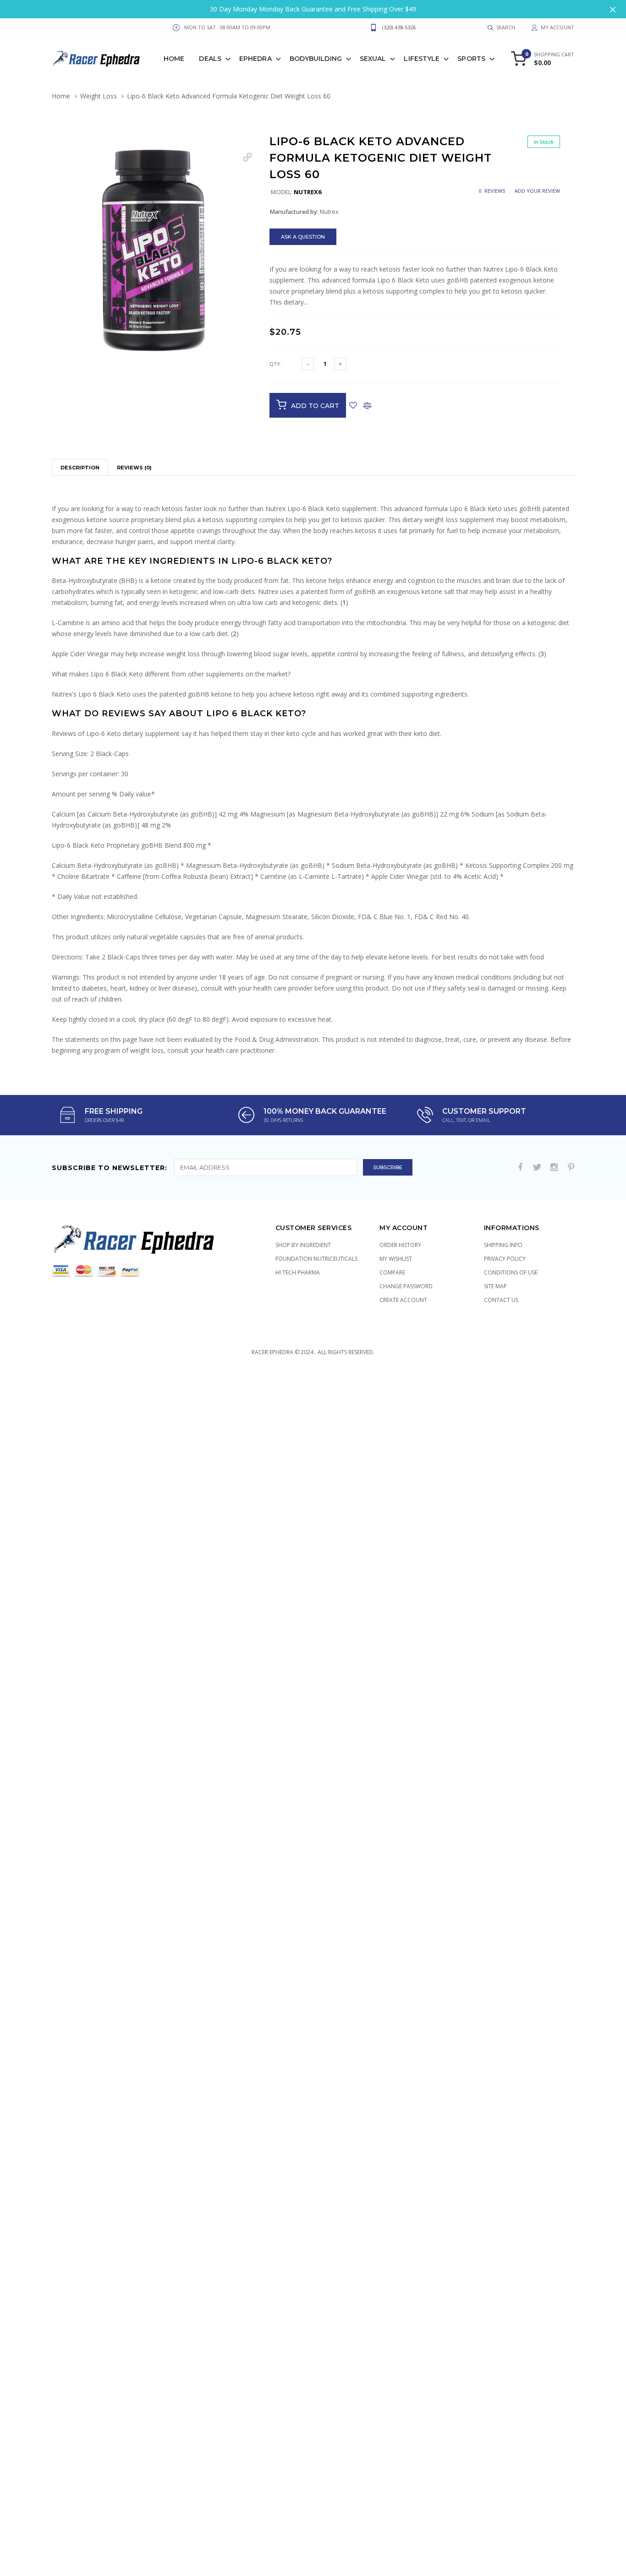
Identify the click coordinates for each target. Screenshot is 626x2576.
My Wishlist (396, 1259)
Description (80, 468)
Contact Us (501, 1300)
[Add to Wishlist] (353, 405)
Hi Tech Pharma (298, 1272)
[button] (247, 157)
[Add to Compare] (367, 405)
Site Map (495, 1286)
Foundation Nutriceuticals (316, 1259)
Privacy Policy (505, 1259)
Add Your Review (537, 191)
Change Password (406, 1286)
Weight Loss (99, 96)
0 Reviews (492, 191)
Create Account (403, 1300)
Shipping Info (503, 1245)
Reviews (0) (134, 468)
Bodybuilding (316, 59)
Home (174, 59)
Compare (392, 1272)
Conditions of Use (511, 1272)
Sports (471, 59)
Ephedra (255, 59)
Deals (210, 59)
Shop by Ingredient (303, 1245)
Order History (400, 1245)
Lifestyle (422, 59)
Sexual (373, 59)
